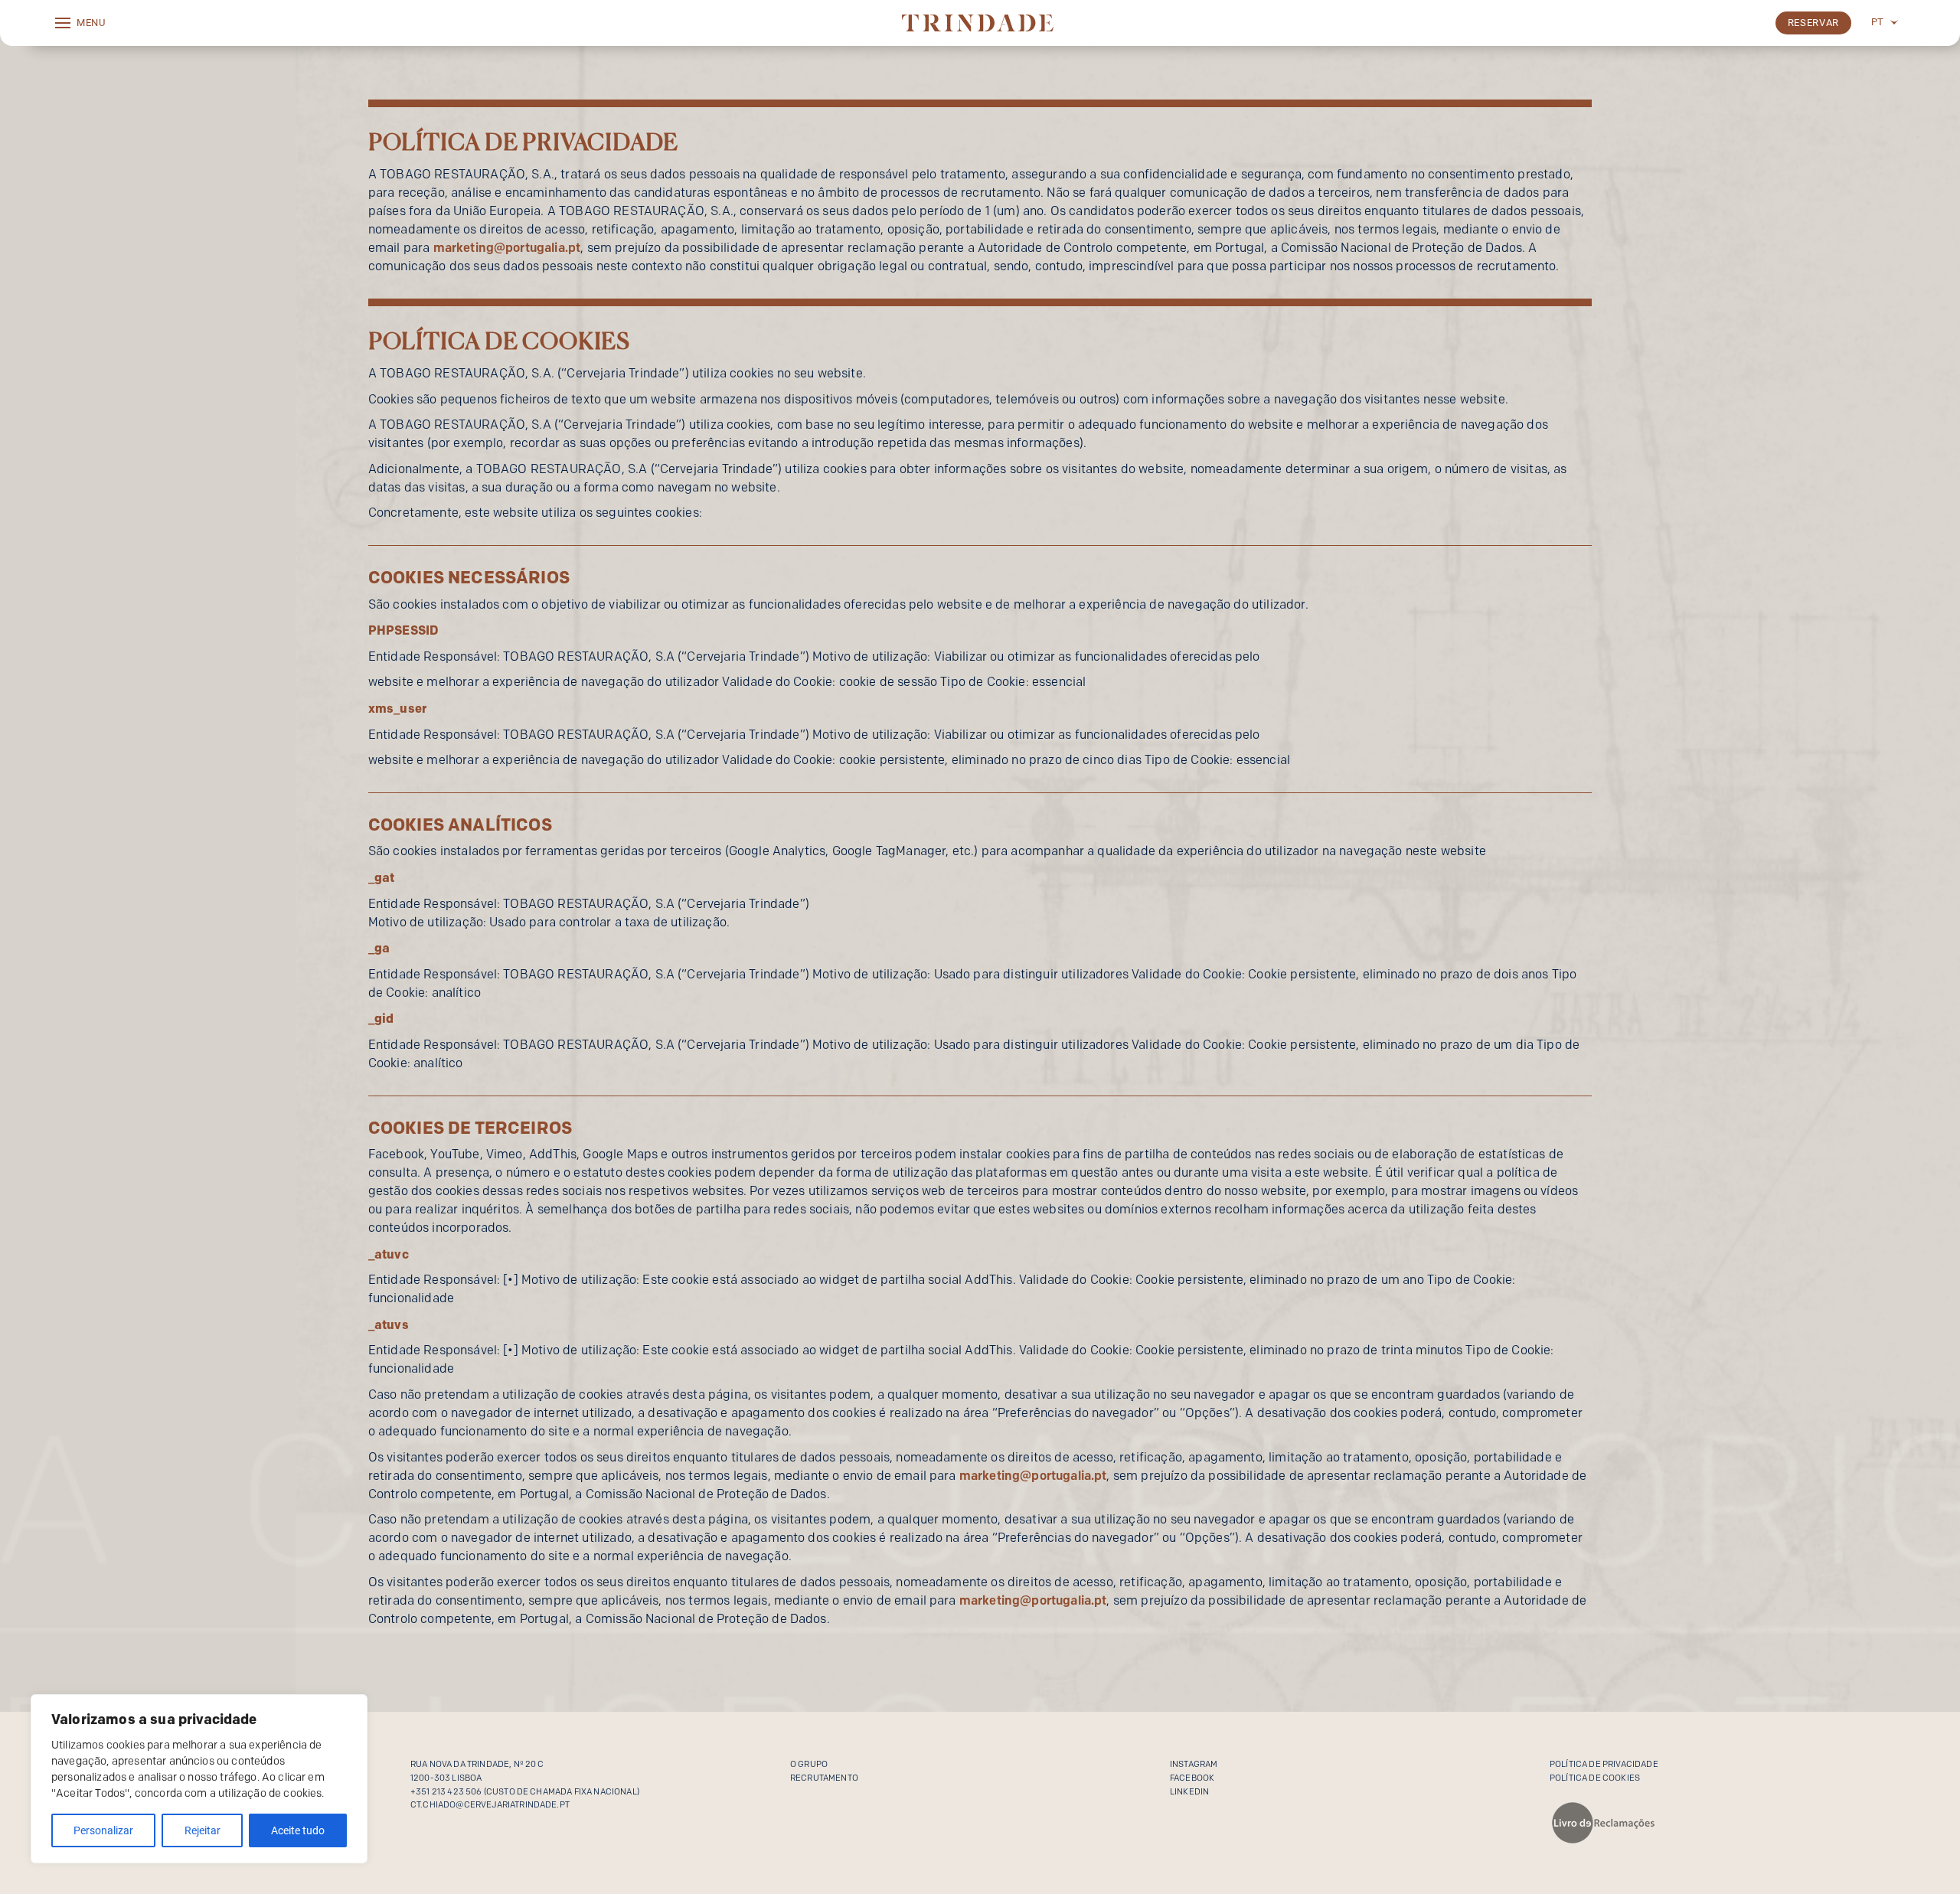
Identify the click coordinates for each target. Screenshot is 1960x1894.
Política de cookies (1595, 1778)
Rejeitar (203, 1830)
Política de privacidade (1604, 1764)
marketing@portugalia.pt (507, 248)
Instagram (1194, 1764)
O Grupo (809, 1764)
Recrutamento (824, 1778)
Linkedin (1189, 1791)
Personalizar (103, 1830)
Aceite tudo (298, 1830)
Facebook (1192, 1778)
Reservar (1813, 23)
